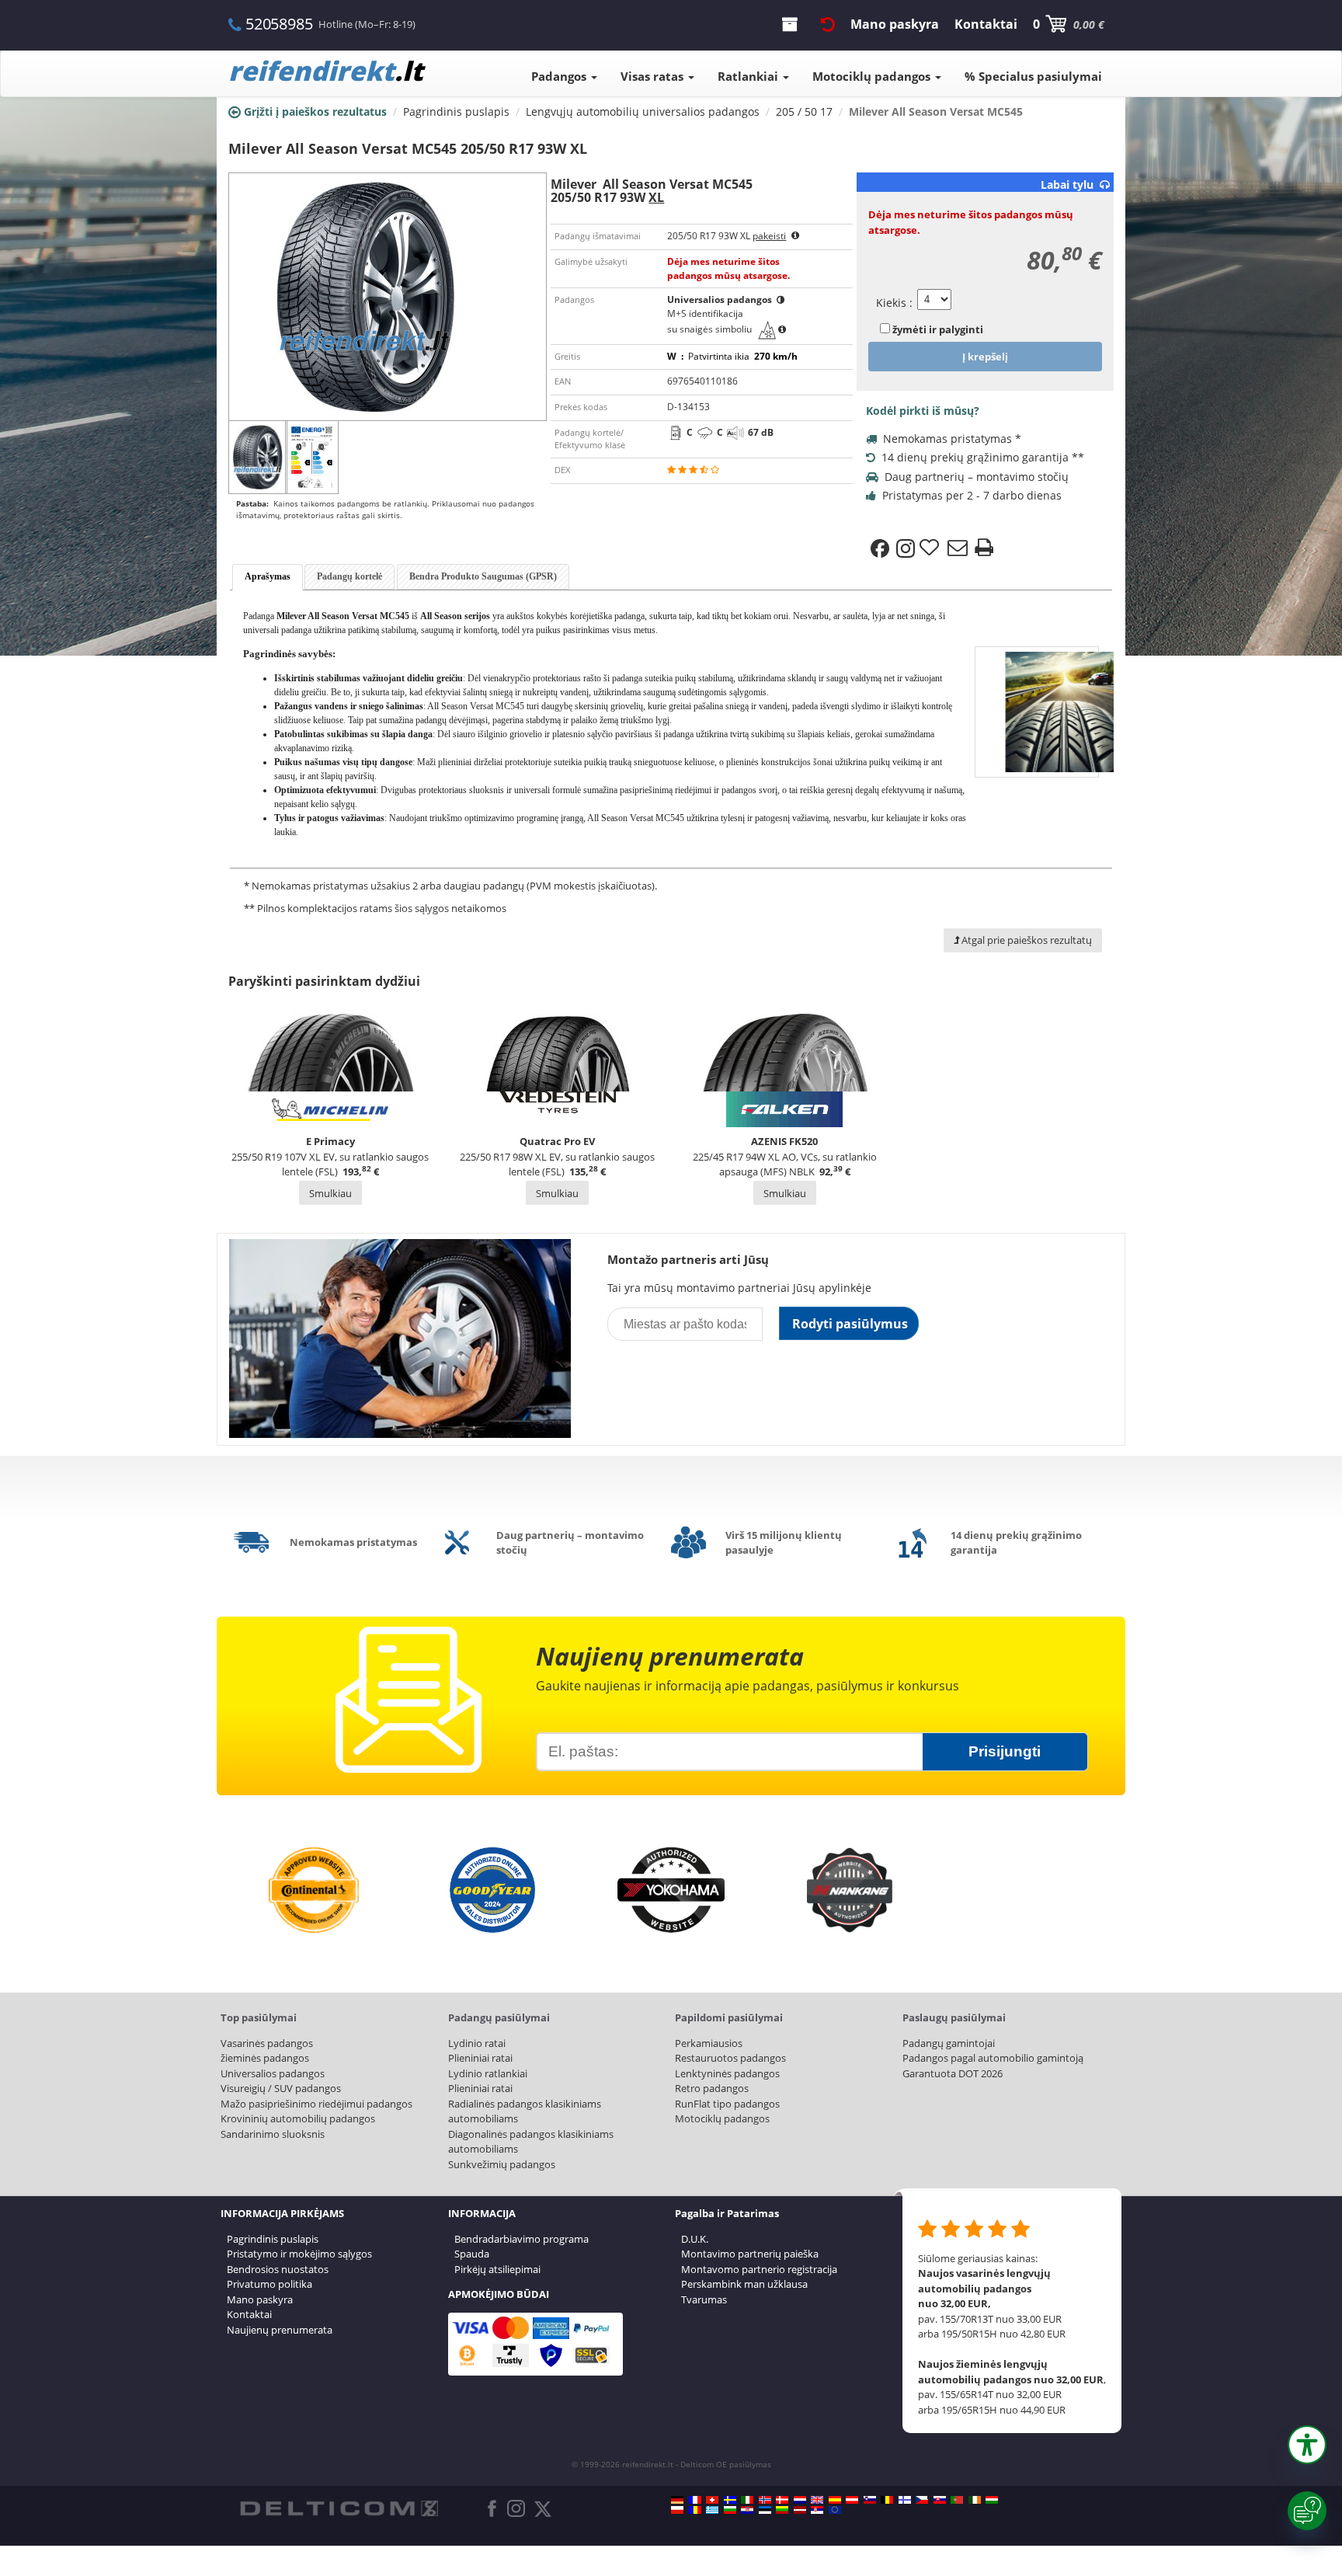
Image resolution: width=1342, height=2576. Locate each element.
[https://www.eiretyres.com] (975, 2500)
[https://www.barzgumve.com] (730, 2510)
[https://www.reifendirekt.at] (852, 2500)
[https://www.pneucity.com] (957, 2500)
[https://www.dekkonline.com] (765, 2500)
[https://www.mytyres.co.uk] (817, 2500)
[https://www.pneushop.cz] (922, 2500)
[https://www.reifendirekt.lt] (782, 2510)
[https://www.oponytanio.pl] (677, 2510)
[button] (1307, 2445)
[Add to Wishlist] (931, 548)
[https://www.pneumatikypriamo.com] (940, 2500)
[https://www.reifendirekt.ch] (712, 2500)
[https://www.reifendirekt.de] (677, 2500)
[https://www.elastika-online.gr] (712, 2510)
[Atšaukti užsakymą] (828, 24)
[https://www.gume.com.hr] (747, 2510)
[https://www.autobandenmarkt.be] (887, 2500)
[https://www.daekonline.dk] (782, 2500)
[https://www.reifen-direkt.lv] (800, 2510)
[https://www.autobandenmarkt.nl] (800, 2500)
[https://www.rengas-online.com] (905, 2500)
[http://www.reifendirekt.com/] (835, 2510)
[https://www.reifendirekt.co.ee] (765, 2510)
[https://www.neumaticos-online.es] (835, 2500)
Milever (291, 616)
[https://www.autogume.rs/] (817, 2510)
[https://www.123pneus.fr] (695, 2500)
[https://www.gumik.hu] (992, 2500)
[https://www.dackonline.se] (730, 2500)
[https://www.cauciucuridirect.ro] (695, 2510)
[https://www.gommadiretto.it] (747, 2500)
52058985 (279, 24)
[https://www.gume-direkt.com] (870, 2500)
